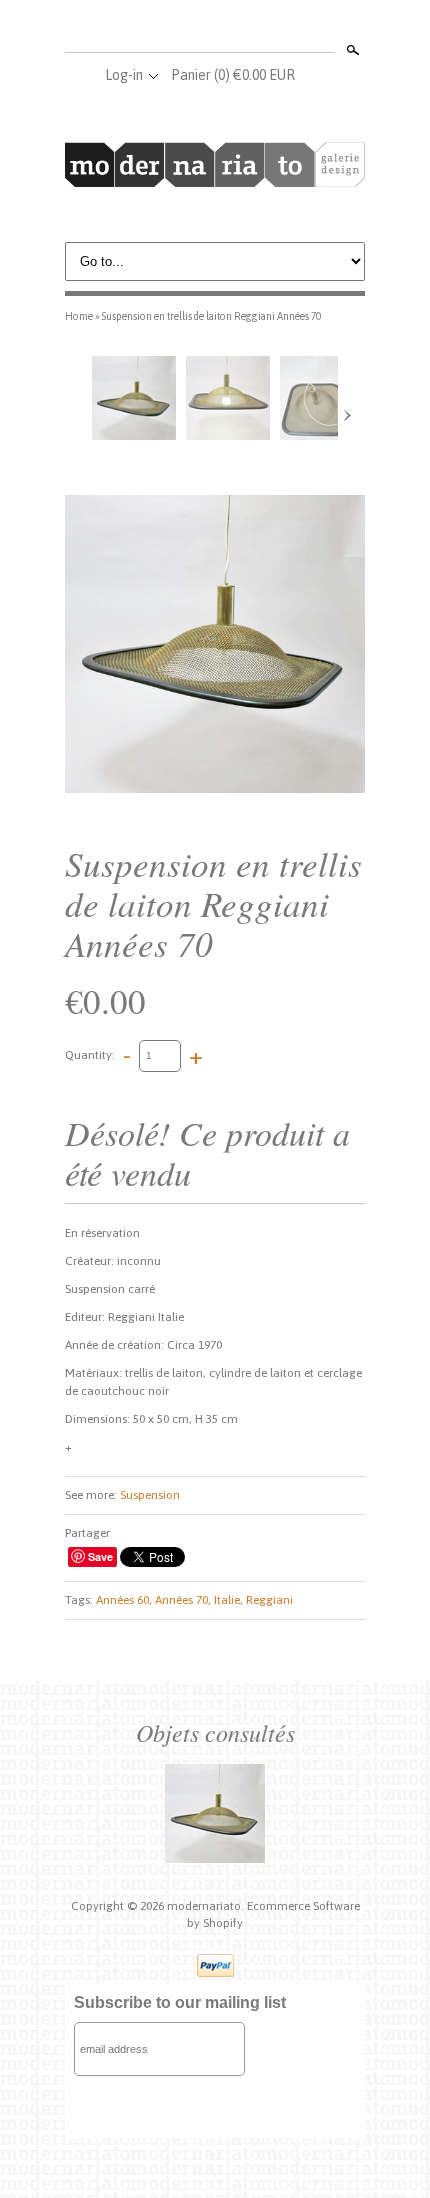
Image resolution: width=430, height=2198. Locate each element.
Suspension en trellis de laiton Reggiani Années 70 (211, 316)
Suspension (150, 1495)
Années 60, (124, 1600)
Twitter (214, 28)
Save (100, 1556)
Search (351, 50)
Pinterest (247, 28)
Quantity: (90, 1055)
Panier (233, 75)
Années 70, (183, 1600)
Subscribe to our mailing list (180, 2002)
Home (79, 316)
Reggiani (269, 1600)
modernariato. (207, 1906)
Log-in (124, 75)
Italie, (228, 1600)
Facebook (181, 28)
